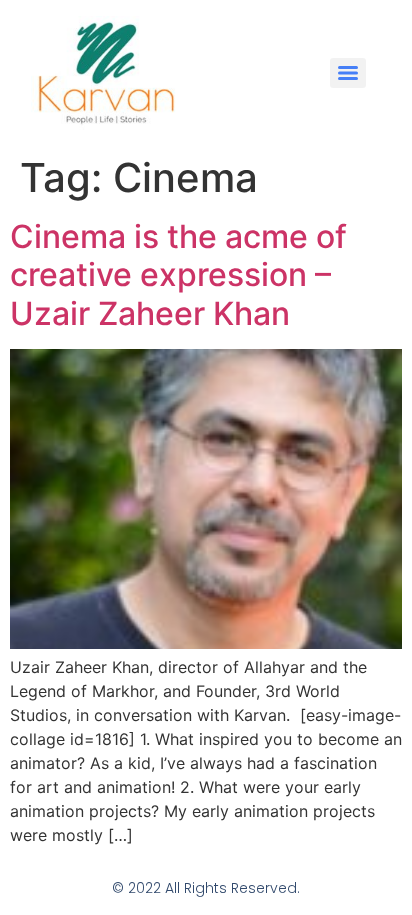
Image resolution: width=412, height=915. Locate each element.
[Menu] (348, 73)
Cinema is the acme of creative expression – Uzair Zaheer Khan (178, 275)
